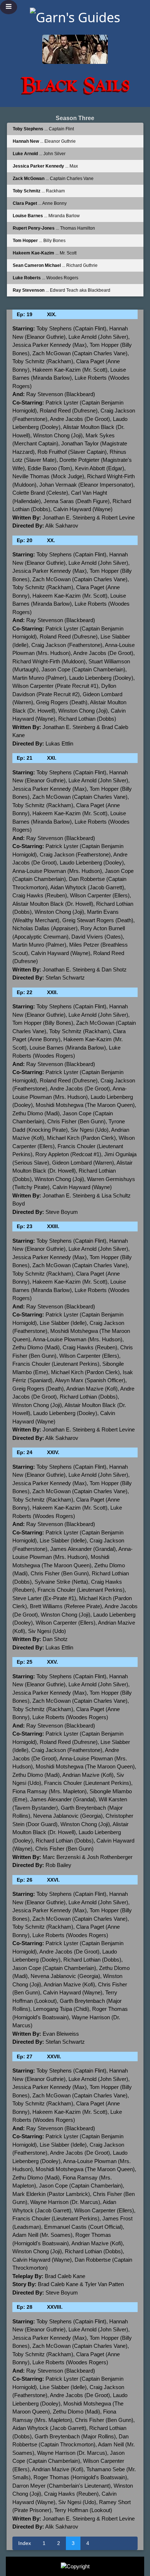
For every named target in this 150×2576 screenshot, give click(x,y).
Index (25, 2543)
